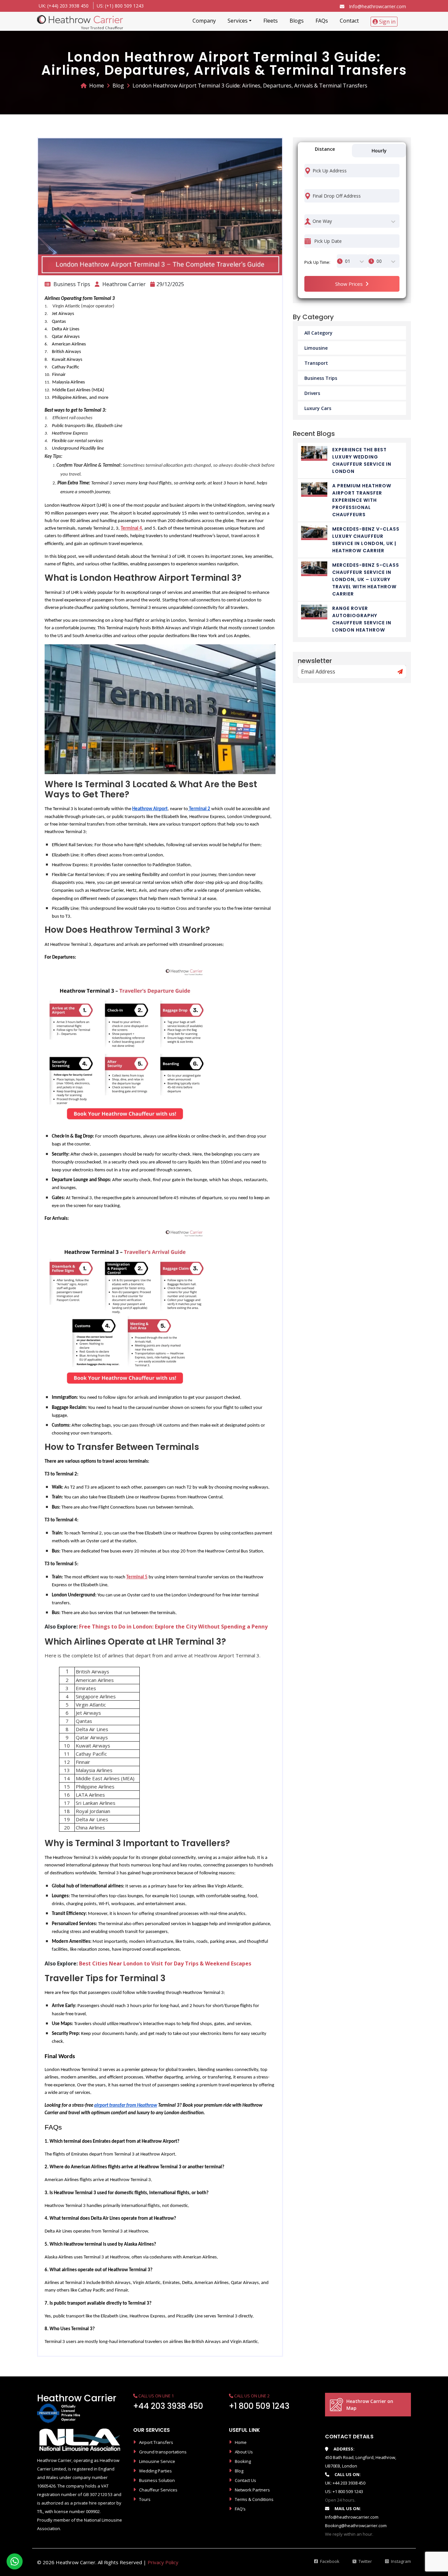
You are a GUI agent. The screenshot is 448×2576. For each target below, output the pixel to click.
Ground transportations (163, 2452)
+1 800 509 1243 (259, 2406)
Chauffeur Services (158, 2490)
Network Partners (252, 2490)
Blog (118, 86)
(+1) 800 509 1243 (124, 6)
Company (204, 21)
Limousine (316, 348)
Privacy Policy (163, 2562)
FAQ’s (240, 2509)
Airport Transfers (156, 2442)
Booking (243, 2461)
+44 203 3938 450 (168, 2406)
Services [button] (238, 21)
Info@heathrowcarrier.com (377, 6)
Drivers (312, 393)
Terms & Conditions (254, 2499)
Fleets (271, 21)
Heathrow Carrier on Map (370, 2405)
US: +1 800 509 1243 (344, 2491)
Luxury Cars (318, 408)
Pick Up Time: (317, 262)
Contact (349, 21)
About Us (244, 2452)
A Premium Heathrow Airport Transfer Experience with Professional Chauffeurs (362, 500)
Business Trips (321, 378)
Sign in (387, 22)
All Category (318, 333)
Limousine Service (157, 2461)
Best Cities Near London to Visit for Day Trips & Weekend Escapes (165, 1963)
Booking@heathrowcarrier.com (356, 2526)
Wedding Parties (155, 2471)
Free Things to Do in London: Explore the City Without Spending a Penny (173, 1627)
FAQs (322, 21)
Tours (145, 2499)
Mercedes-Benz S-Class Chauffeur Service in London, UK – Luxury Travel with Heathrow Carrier (366, 579)
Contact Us (245, 2480)
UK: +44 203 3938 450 (345, 2483)
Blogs (297, 21)
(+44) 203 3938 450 (68, 6)
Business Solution (157, 2480)
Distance (325, 149)
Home (97, 86)
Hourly (379, 151)
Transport (316, 363)
